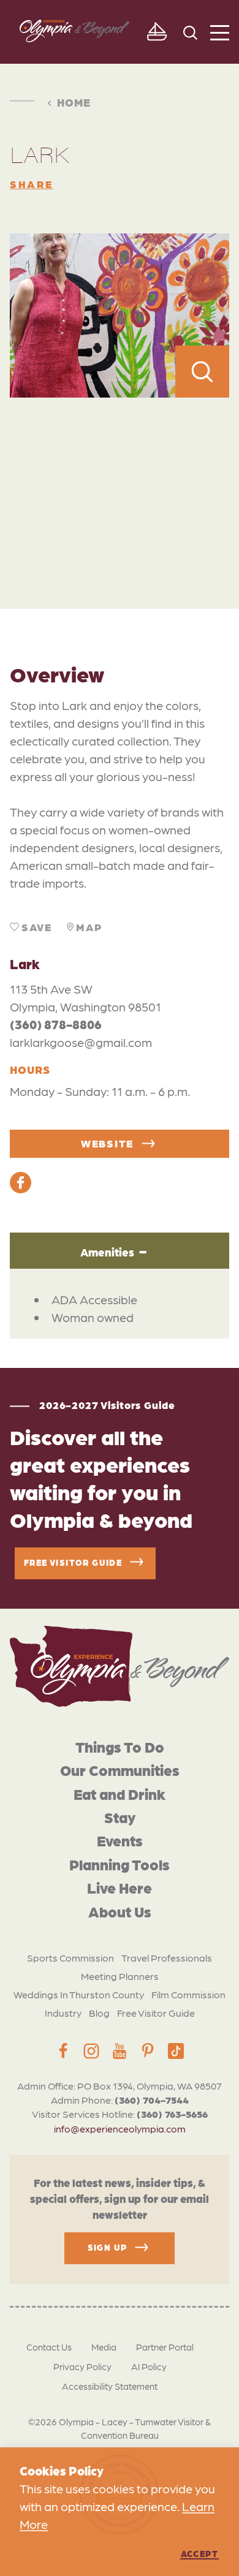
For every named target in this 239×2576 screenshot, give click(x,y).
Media (104, 2347)
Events (120, 1840)
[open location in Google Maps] (120, 476)
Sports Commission (70, 1958)
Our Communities (120, 1770)
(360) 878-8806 (56, 1024)
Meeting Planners (120, 1976)
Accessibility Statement (110, 2386)
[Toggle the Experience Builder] (157, 32)
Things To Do (120, 1746)
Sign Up (108, 2247)
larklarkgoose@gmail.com (81, 1042)
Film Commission (188, 1994)
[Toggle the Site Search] (190, 32)
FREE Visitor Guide (73, 1562)
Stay (120, 1817)
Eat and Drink (120, 1793)
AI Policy (149, 2366)
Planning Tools (120, 1864)
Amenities (107, 1252)
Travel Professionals (167, 1958)
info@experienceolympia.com (120, 2128)
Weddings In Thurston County (79, 1994)
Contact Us (49, 2347)
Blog (99, 2013)
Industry (63, 2013)
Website (107, 1143)
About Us (120, 1911)
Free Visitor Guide (156, 2013)
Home (74, 102)
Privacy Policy (82, 2366)
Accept (199, 2553)
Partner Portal (165, 2347)
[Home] (120, 1666)
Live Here (120, 1887)
